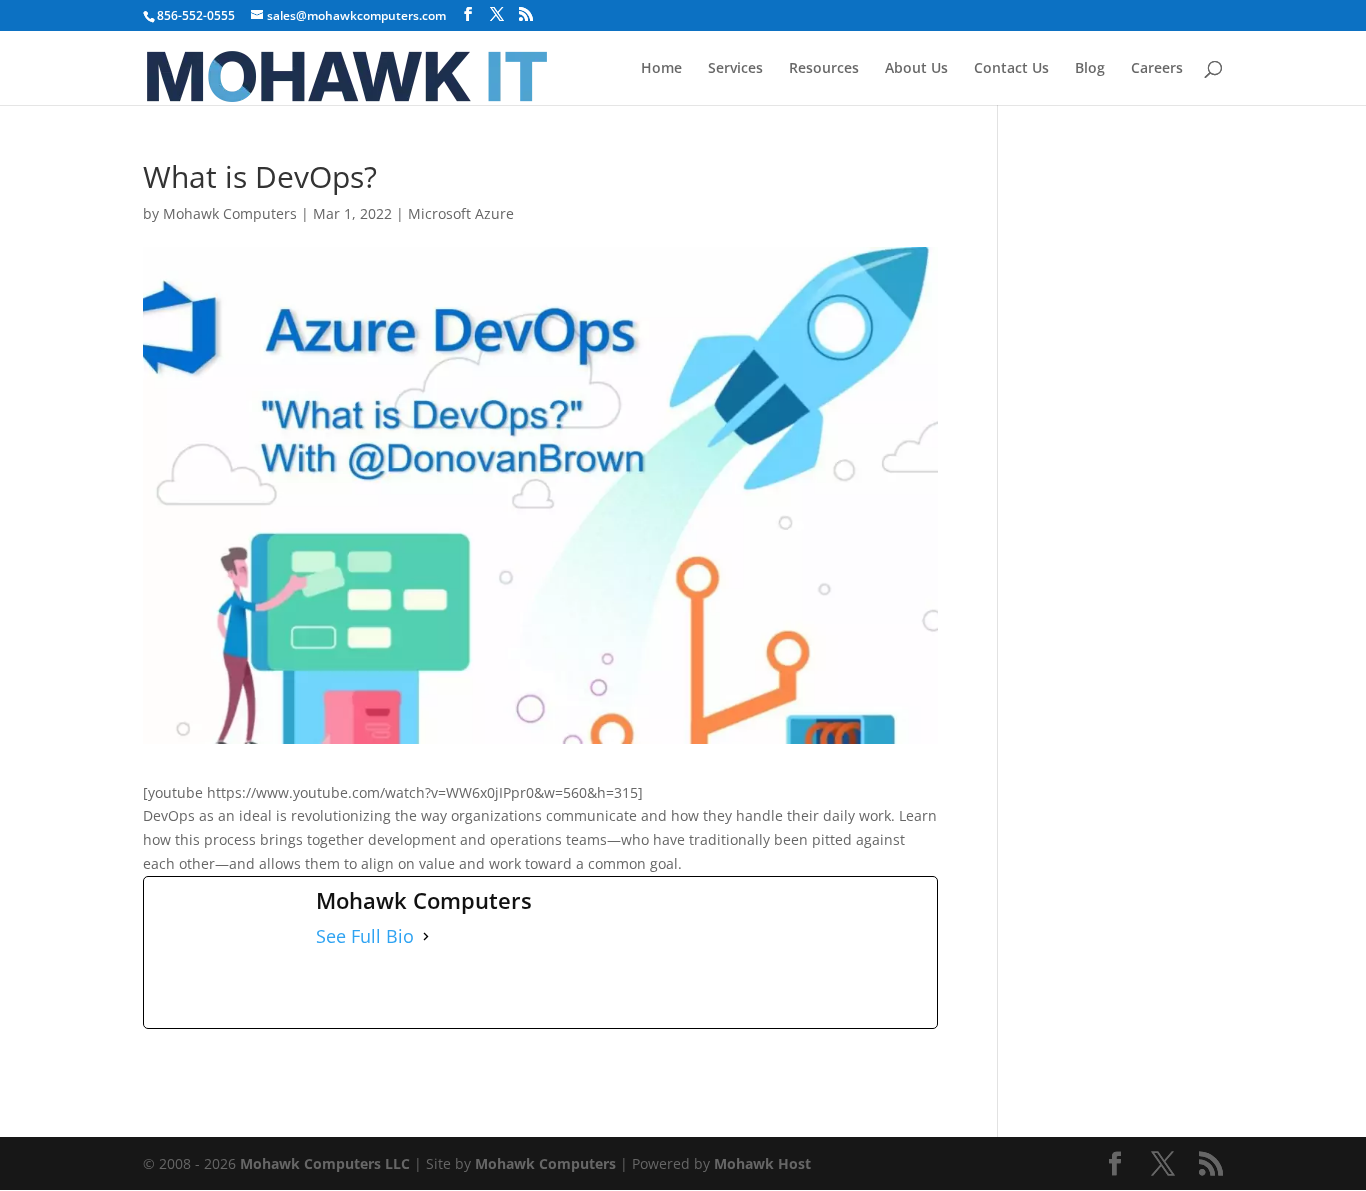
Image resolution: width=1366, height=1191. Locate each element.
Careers (1157, 69)
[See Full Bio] (426, 937)
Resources (824, 69)
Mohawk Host (762, 1163)
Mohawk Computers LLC (325, 1163)
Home (661, 69)
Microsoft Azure (461, 213)
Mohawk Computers (230, 213)
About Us (916, 69)
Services (735, 69)
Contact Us (1011, 69)
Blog (1090, 69)
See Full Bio (365, 936)
